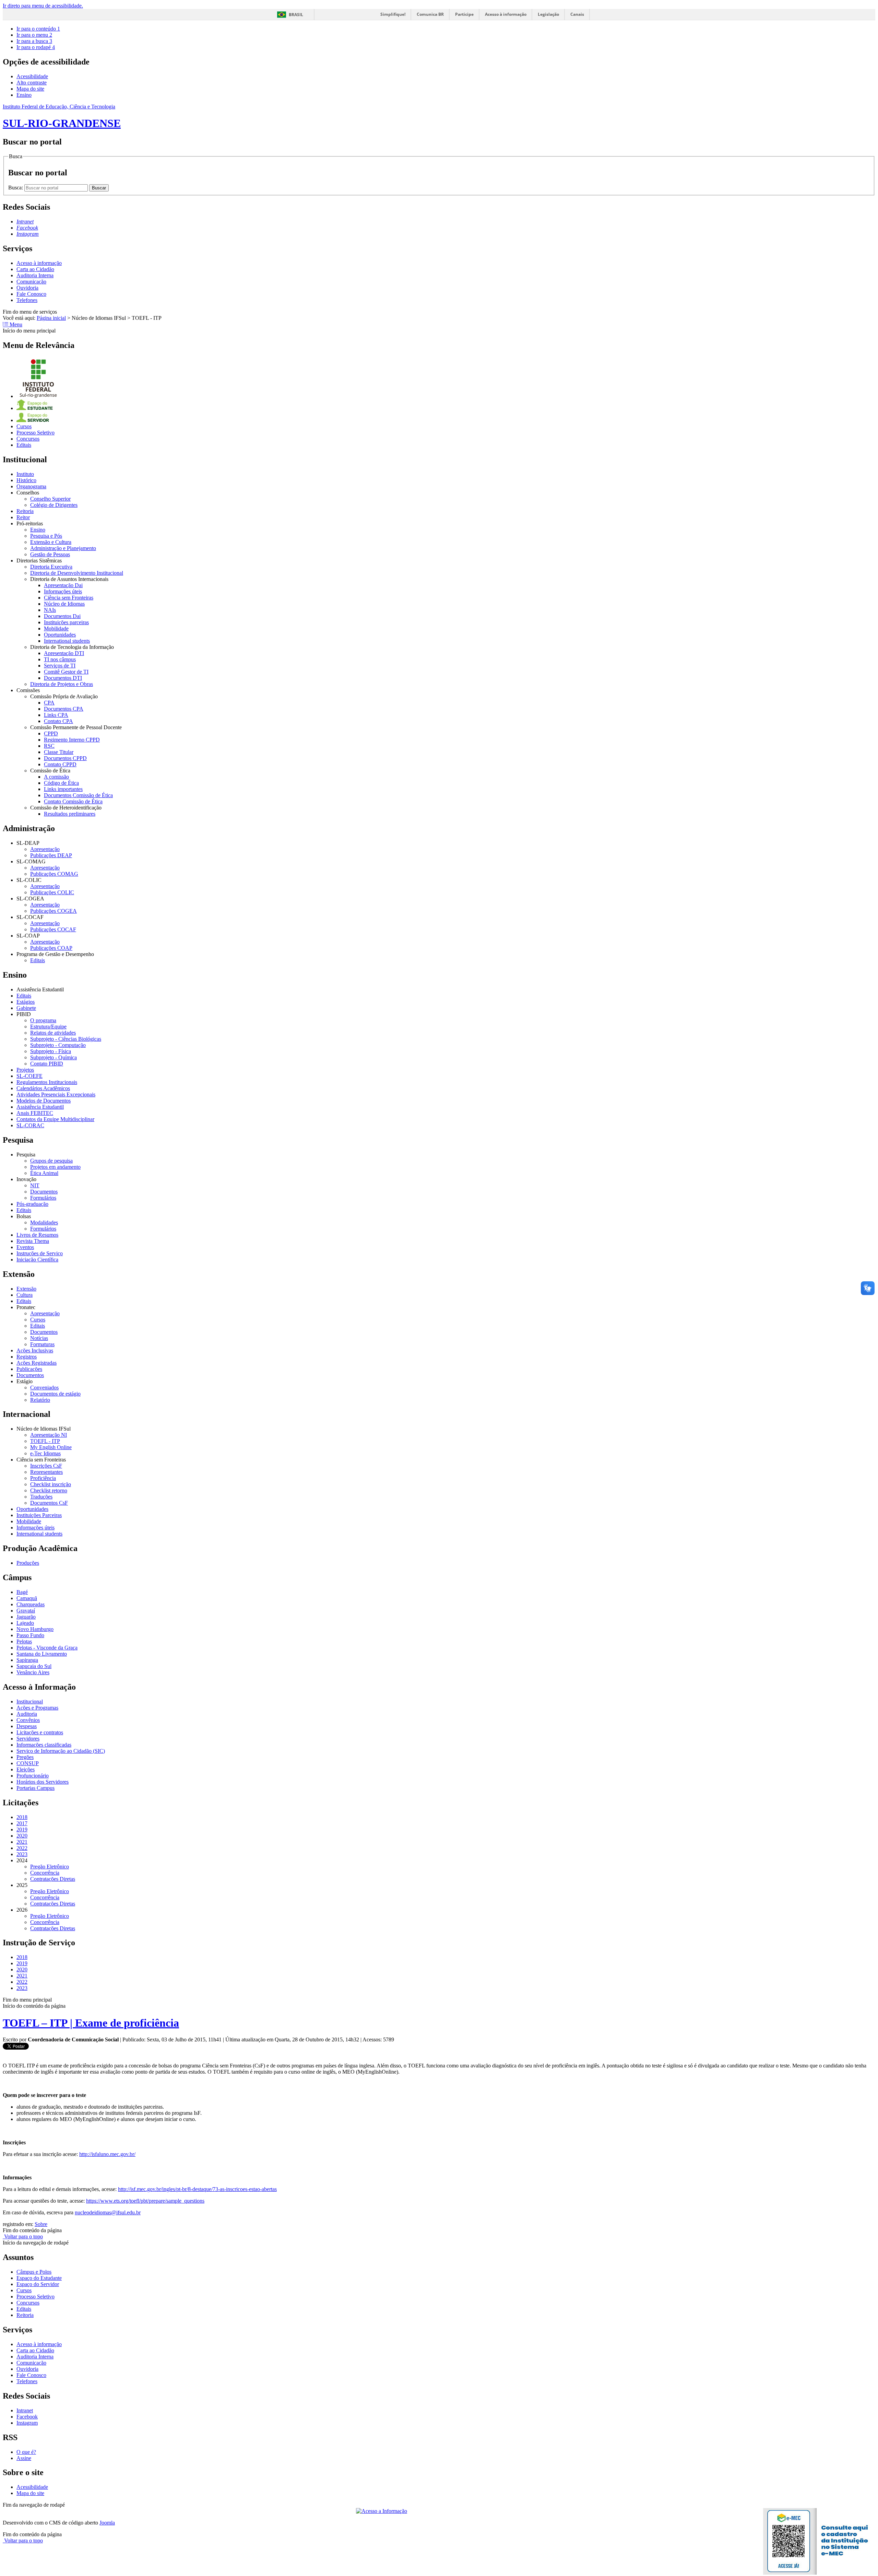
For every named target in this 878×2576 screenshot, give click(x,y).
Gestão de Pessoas (50, 554)
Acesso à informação (506, 14)
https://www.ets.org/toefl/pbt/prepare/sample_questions (145, 2201)
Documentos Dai (62, 616)
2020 (22, 1836)
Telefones (27, 300)
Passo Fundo (30, 1635)
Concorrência (45, 1873)
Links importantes (63, 789)
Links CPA (56, 715)
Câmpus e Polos (34, 2272)
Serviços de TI (60, 666)
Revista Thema (33, 1241)
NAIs (50, 610)
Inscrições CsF (46, 1466)
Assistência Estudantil (40, 1107)
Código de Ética (61, 783)
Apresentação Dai (63, 585)
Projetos (25, 1070)
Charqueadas (31, 1604)
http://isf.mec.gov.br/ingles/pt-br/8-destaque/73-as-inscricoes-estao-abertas (197, 2189)
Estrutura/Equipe (48, 1027)
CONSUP (28, 1763)
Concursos (28, 439)
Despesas (27, 1726)
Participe (464, 14)
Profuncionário (33, 1776)
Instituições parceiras (66, 622)
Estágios (26, 1002)
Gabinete (26, 1008)
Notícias (39, 1338)
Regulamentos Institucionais (47, 1082)
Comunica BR (430, 14)
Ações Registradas (37, 1363)
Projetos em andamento (55, 1167)
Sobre (41, 2224)
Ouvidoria (27, 288)
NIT (35, 1185)
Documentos (44, 1192)
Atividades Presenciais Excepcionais (56, 1094)
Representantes (46, 1472)
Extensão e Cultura (51, 542)
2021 (22, 1842)
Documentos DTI (63, 678)
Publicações (29, 1369)
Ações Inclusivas (35, 1350)
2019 (22, 1829)
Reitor (23, 517)
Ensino (24, 95)
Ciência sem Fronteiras (69, 598)
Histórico (26, 480)
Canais (577, 14)
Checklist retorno (49, 1490)
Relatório (40, 1400)
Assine (24, 2458)
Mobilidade (56, 628)
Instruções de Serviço (40, 1253)
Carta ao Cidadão (35, 269)
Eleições (26, 1769)
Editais (24, 445)
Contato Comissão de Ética (73, 801)
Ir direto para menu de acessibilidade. (43, 6)
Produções (28, 1563)
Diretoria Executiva (51, 567)
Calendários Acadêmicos (43, 1088)
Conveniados (44, 1388)
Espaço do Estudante (39, 2278)
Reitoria (25, 511)
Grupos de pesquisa (51, 1161)
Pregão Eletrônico (50, 1867)
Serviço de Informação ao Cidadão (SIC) (61, 1751)
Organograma (31, 486)
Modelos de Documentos (44, 1101)
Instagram (27, 2423)
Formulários (43, 1198)
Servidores (28, 1739)
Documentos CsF (49, 1503)
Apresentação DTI (64, 653)
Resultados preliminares (70, 814)
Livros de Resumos (37, 1235)
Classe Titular (59, 752)
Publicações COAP (51, 948)
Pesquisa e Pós (46, 536)
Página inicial (51, 318)
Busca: (16, 188)
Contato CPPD (60, 764)
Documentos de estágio (55, 1394)
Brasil (296, 15)
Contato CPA (58, 721)
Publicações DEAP (51, 855)
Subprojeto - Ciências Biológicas (66, 1039)
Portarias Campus (35, 1788)
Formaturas (42, 1344)
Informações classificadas (44, 1745)
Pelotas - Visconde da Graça (47, 1648)
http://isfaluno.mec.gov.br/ (107, 2154)
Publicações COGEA (54, 911)
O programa (43, 1020)
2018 (22, 1817)
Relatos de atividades (53, 1033)
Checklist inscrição (51, 1484)
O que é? (26, 2452)
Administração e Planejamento (63, 548)
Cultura (25, 1295)
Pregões (25, 1757)
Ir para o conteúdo (38, 29)
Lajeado (25, 1623)
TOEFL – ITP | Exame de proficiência (91, 2023)
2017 (22, 1823)
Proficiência (43, 1478)
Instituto (25, 474)
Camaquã (27, 1598)
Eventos (25, 1247)
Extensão (26, 1289)
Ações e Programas (37, 1708)
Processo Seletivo (35, 433)
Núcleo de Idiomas (64, 604)
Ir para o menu (34, 35)
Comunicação (31, 282)
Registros (27, 1357)
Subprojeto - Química (54, 1057)
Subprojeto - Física (51, 1051)
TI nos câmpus (60, 659)
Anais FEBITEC (35, 1113)
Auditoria (27, 1714)
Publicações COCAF (53, 929)
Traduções (41, 1497)
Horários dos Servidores (43, 1782)
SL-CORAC (30, 1125)
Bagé (22, 1592)
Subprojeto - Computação (58, 1045)
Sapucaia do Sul (34, 1666)
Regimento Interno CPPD (72, 740)
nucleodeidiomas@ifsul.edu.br (108, 2212)
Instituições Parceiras (39, 1515)
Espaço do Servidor (38, 2284)
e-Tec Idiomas (45, 1453)
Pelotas (24, 1641)
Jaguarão (26, 1617)
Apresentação (45, 849)
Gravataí (26, 1611)
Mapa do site (30, 89)
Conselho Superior (50, 499)
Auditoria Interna (35, 275)
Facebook (27, 2417)
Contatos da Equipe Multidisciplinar (55, 1119)
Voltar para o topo (23, 2236)
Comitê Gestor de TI (66, 672)
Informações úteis (63, 591)
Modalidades (44, 1222)
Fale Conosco (31, 294)
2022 (22, 1848)
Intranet (25, 2410)
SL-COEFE (29, 1076)
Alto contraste (32, 83)
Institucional (30, 1701)
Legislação (548, 14)
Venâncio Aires (33, 1672)
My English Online (51, 1447)
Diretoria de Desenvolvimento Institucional (77, 573)
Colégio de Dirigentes (54, 505)
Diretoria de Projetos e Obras (62, 684)
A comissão (56, 777)
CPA (49, 703)
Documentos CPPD (65, 758)
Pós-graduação (32, 1204)
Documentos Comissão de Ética (78, 795)
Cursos (24, 426)
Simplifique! (393, 14)
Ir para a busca (34, 41)
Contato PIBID (47, 1064)
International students (67, 641)
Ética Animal (44, 1173)
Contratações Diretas (53, 1879)
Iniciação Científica (37, 1260)
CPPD (51, 733)
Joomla (107, 2523)
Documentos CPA (64, 709)
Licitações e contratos (40, 1732)
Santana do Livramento (42, 1654)
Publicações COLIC (52, 892)
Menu (15, 324)
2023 (22, 1854)
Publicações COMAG (54, 874)
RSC (49, 746)
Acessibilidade (32, 76)
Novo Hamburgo (35, 1629)
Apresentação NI (49, 1435)
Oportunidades (60, 635)
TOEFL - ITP (45, 1441)
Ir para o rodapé (36, 47)
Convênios (28, 1720)
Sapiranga (27, 1660)
